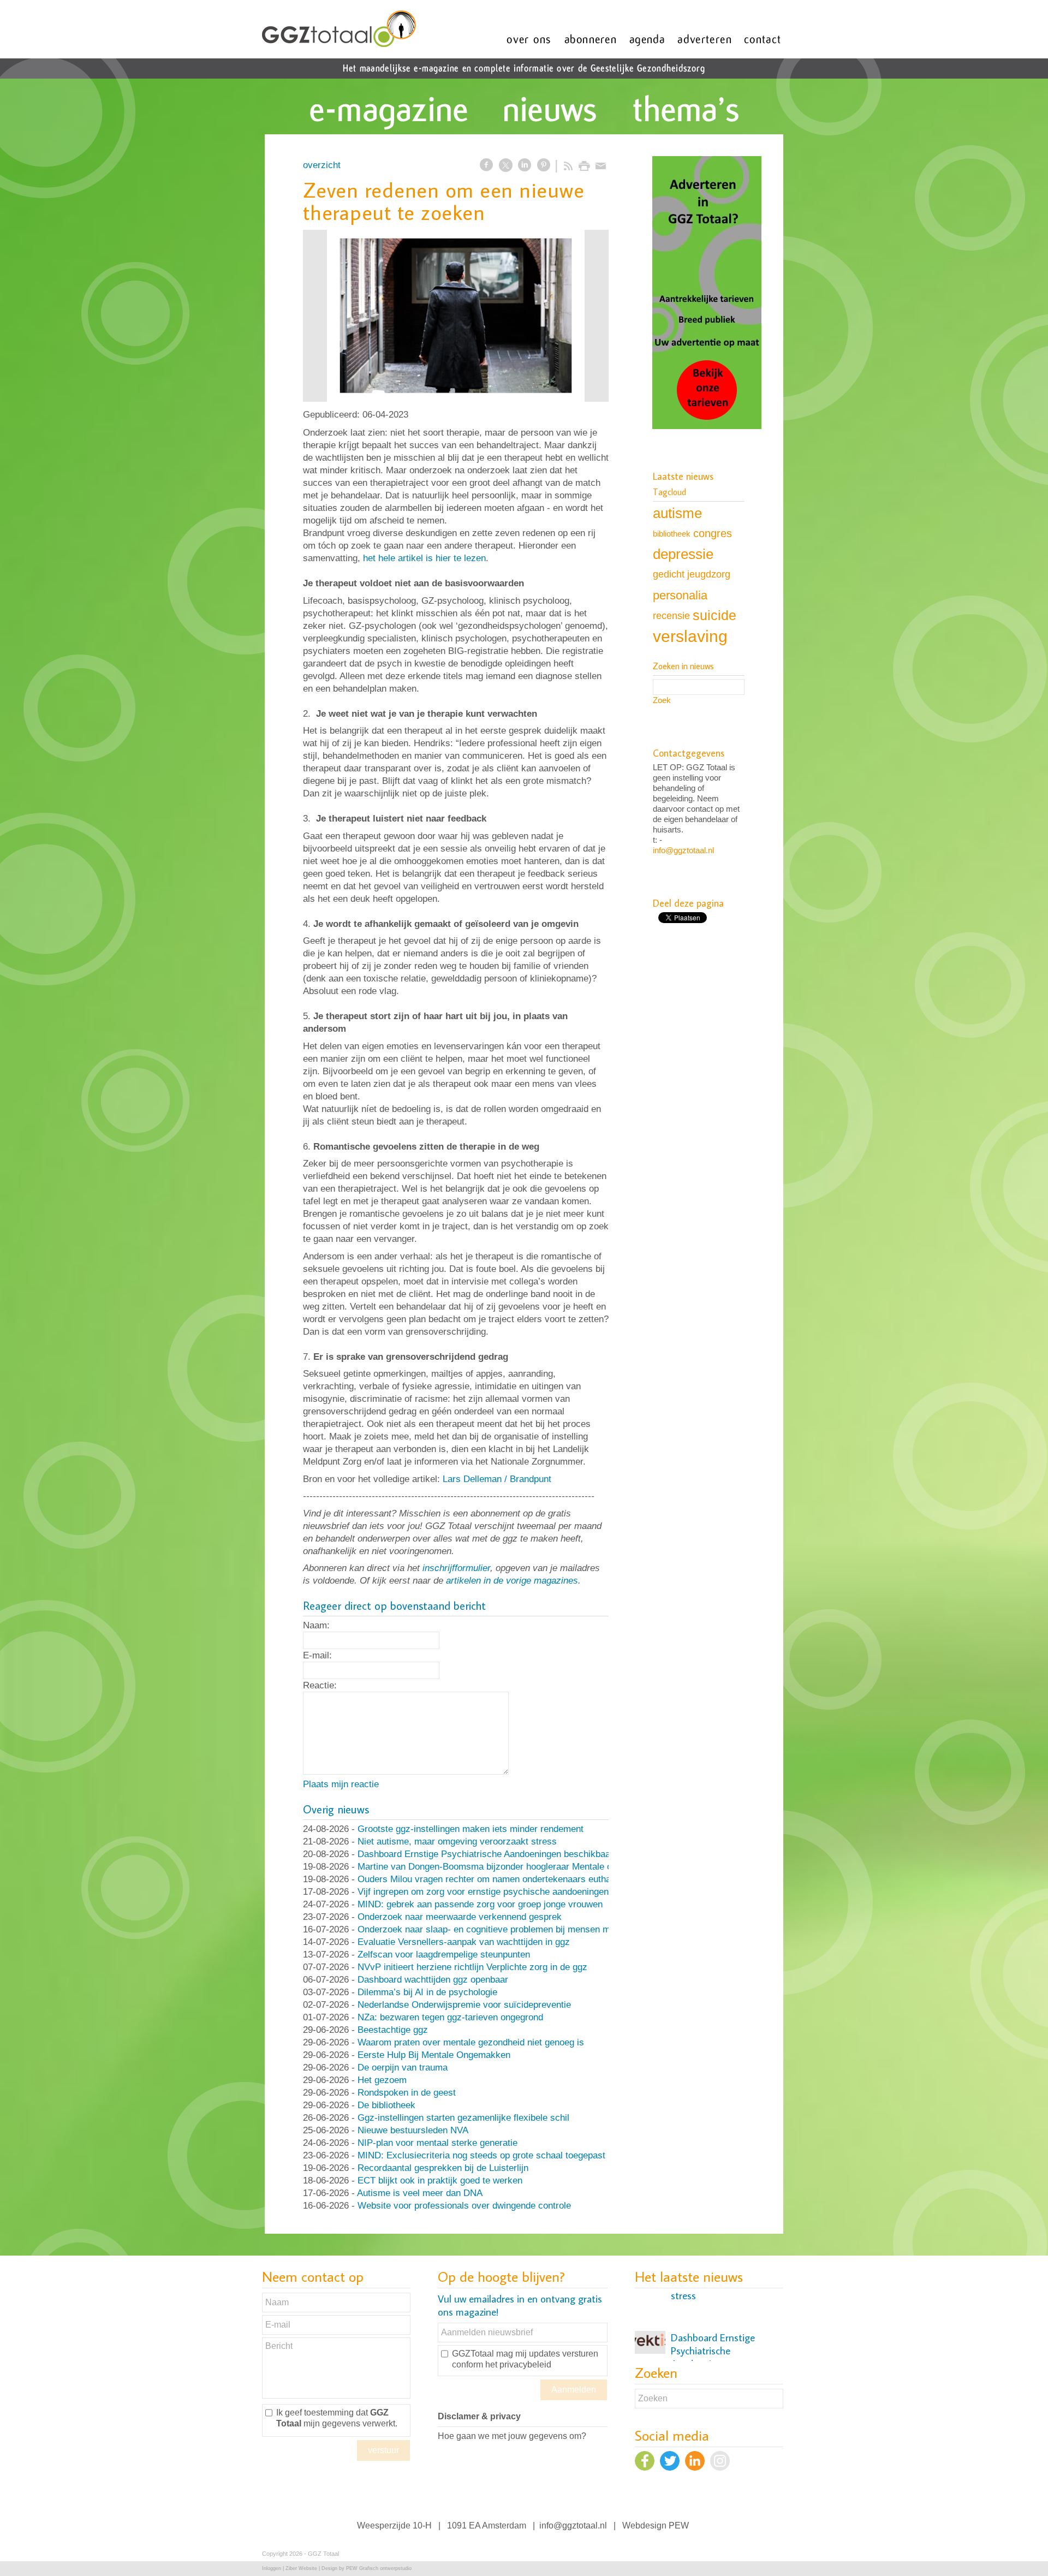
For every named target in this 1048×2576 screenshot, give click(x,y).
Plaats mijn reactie (341, 1784)
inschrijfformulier (456, 1568)
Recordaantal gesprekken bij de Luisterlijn (443, 2168)
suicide (714, 615)
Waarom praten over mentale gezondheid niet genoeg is (471, 2042)
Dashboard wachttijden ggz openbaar (433, 1980)
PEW (679, 2526)
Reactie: (320, 1685)
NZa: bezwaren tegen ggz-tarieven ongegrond (450, 2017)
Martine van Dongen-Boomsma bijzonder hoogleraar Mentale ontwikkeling (507, 1867)
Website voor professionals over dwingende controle (464, 2206)
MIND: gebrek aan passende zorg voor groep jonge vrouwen (480, 1904)
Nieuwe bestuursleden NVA (413, 2130)
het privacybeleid (518, 2364)
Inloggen (272, 2568)
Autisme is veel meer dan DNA (420, 2193)
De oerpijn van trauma (403, 2068)
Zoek (662, 700)
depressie (683, 554)
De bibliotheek (386, 2105)
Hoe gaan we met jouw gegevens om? (512, 2436)
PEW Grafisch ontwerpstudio (379, 2568)
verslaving (690, 636)
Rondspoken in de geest (407, 2093)
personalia (680, 595)
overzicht (322, 165)
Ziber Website (301, 2568)
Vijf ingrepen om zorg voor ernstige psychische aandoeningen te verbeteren (511, 1892)
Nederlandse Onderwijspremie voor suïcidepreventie (464, 2005)
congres (713, 533)
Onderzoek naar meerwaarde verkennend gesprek (460, 1917)
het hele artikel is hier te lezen (424, 558)
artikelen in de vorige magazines (512, 1581)
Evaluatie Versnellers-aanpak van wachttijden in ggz (464, 1942)
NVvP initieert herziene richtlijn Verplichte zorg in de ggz (472, 1967)
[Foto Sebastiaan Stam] (456, 316)
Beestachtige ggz (393, 2030)
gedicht (669, 574)
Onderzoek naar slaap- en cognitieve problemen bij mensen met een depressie (518, 1929)
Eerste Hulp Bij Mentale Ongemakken (434, 2055)
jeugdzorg (709, 574)
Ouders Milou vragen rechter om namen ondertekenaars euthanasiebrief (504, 1879)
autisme (677, 513)
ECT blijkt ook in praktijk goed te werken (440, 2181)
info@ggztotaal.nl (683, 850)
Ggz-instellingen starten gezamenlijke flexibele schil (463, 2118)
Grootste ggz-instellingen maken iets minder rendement (471, 1829)
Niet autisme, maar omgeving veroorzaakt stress (457, 1842)
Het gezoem (382, 2080)
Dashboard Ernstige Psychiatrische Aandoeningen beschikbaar (486, 1854)
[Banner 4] (707, 294)
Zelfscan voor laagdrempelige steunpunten (444, 1955)
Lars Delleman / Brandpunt (497, 1479)
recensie (671, 615)
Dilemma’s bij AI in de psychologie (427, 1992)
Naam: (316, 1625)
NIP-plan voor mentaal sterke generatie (437, 2143)
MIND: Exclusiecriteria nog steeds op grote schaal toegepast (481, 2155)
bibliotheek (672, 534)
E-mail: (317, 1655)
